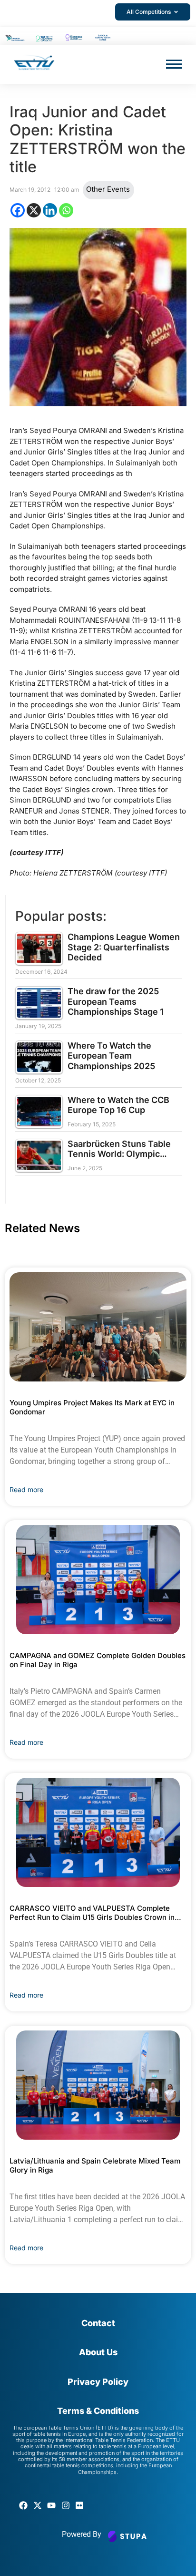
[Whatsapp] (66, 210)
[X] (34, 210)
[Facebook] (18, 210)
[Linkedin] (50, 210)
